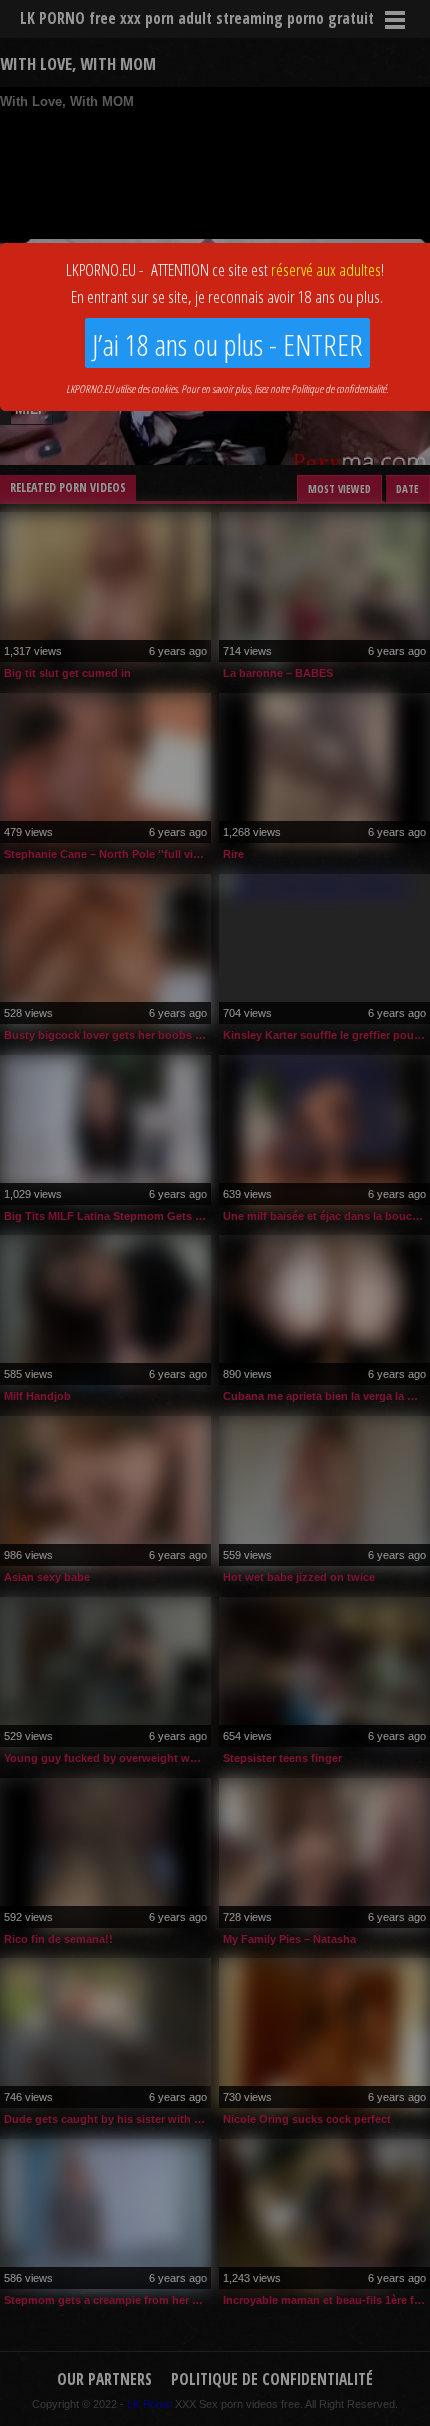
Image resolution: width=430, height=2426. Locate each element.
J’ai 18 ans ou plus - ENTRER (227, 344)
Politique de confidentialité (338, 388)
